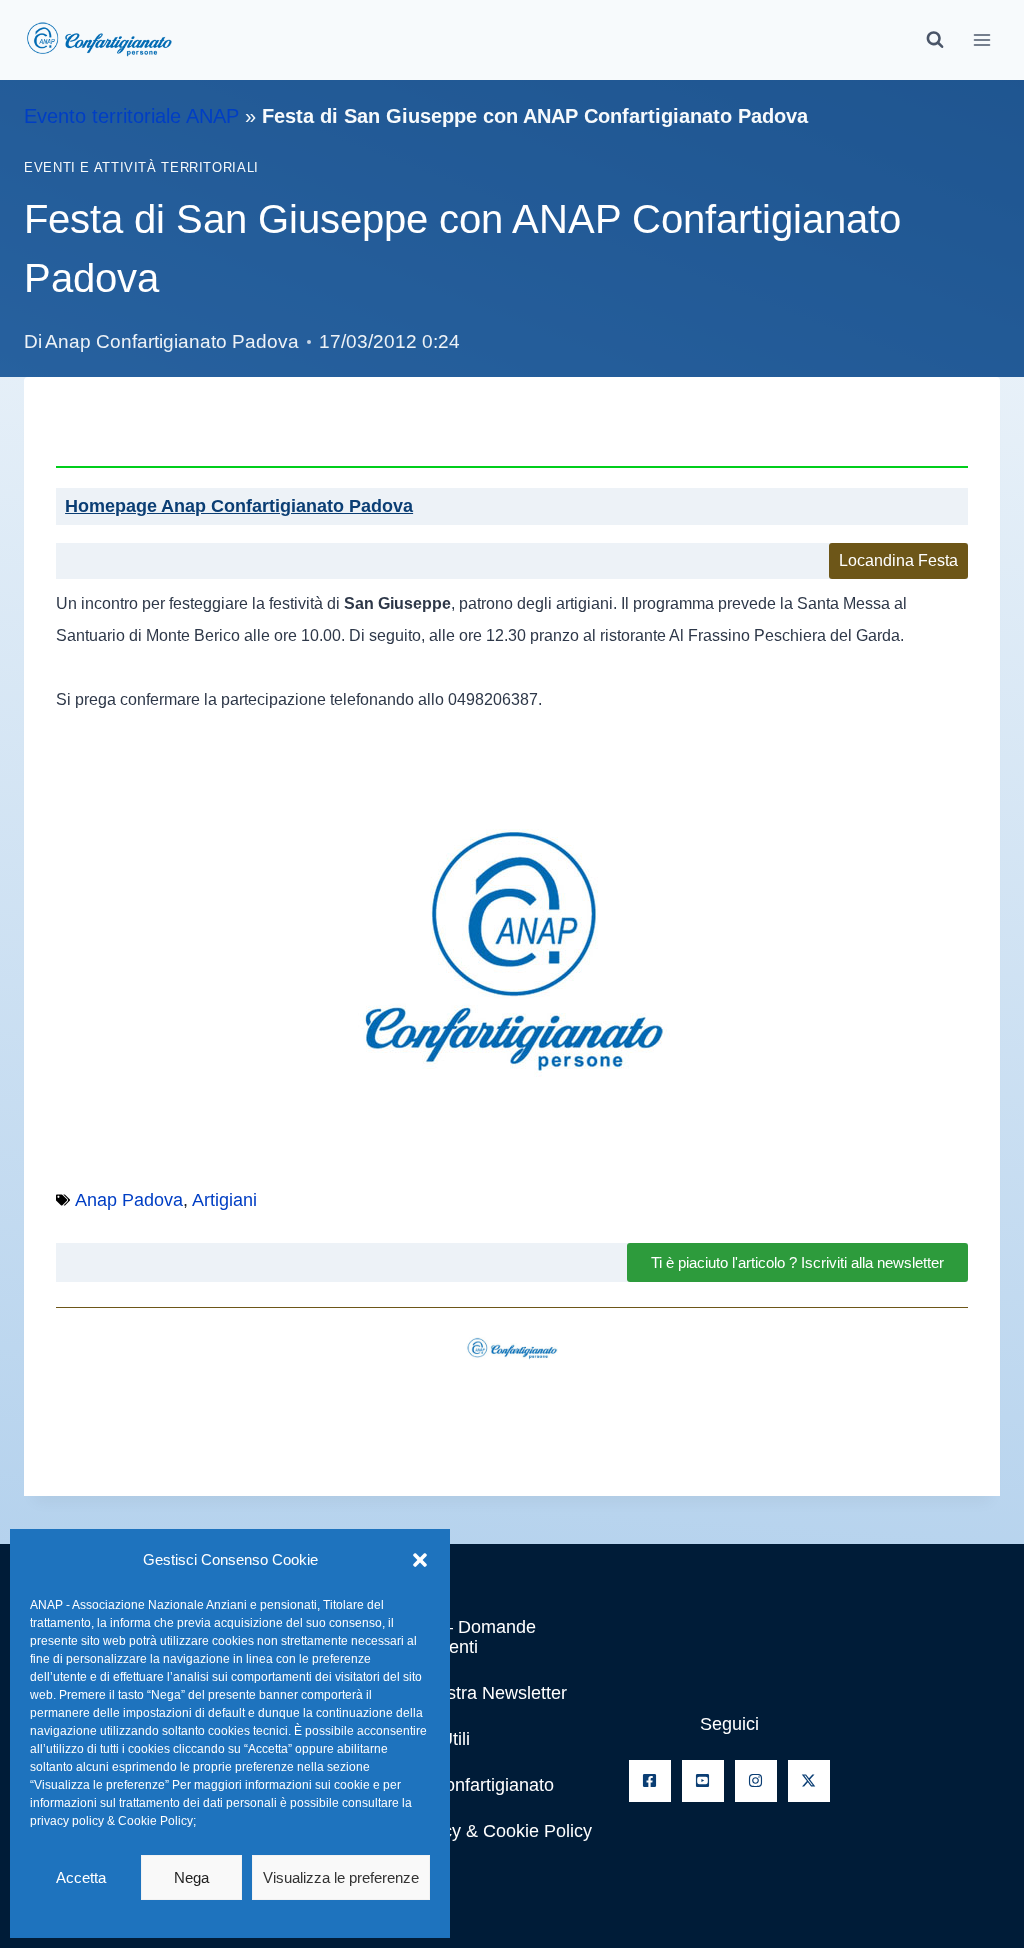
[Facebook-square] (650, 1781)
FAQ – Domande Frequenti (469, 1637)
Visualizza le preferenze (341, 1877)
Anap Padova (129, 1200)
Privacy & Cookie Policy (497, 1831)
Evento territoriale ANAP (131, 116)
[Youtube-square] (703, 1781)
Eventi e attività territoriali (141, 168)
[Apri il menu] (981, 39)
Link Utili (436, 1739)
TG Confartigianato (478, 1785)
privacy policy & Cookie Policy (111, 1821)
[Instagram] (756, 1781)
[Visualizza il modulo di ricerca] (935, 40)
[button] (420, 1560)
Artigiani (224, 1200)
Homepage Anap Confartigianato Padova (239, 506)
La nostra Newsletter (484, 1693)
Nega (191, 1877)
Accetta (81, 1877)
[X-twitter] (809, 1781)
